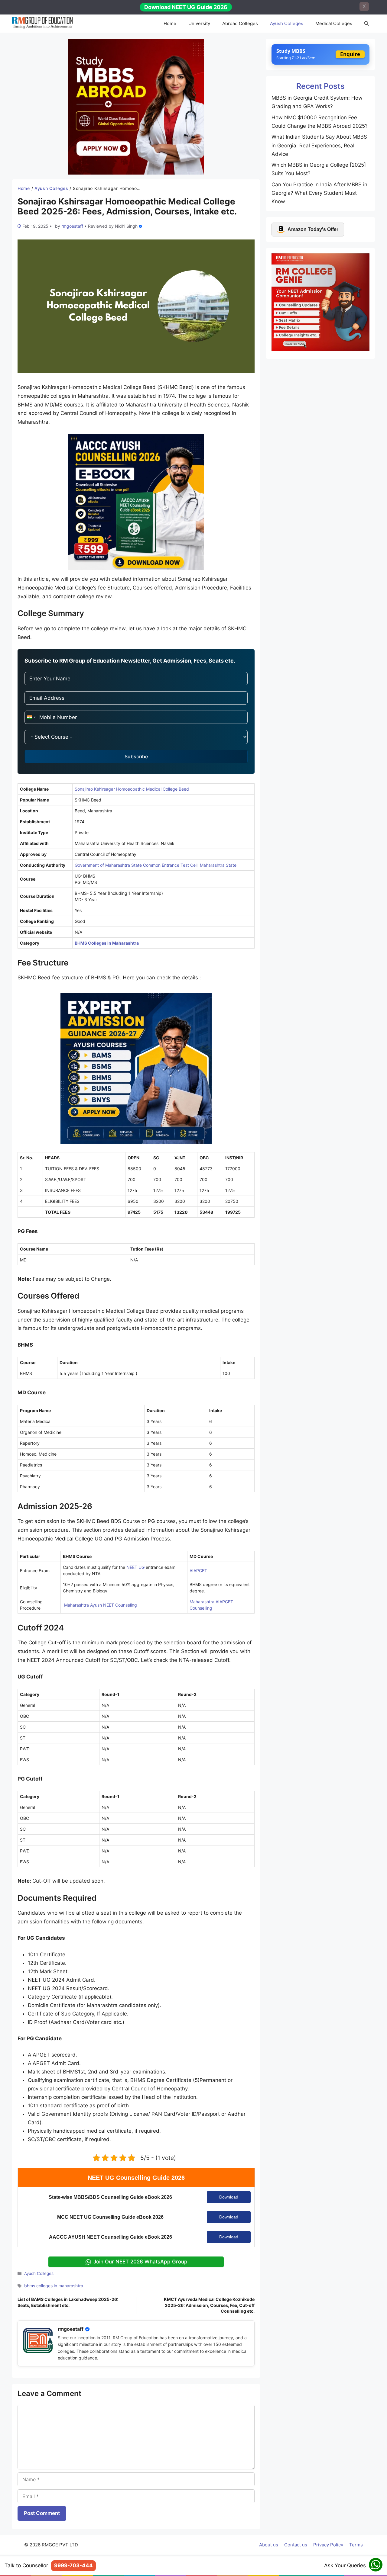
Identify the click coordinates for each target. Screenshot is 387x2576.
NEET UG (135, 1567)
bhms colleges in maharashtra (54, 2286)
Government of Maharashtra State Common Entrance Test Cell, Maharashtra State (156, 865)
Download (229, 2197)
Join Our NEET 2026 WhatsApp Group (140, 2262)
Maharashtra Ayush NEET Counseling (101, 1605)
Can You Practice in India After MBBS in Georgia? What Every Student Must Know (319, 193)
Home (170, 23)
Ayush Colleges (287, 23)
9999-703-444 (73, 2565)
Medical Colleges (334, 23)
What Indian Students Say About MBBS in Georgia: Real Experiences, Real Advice (319, 145)
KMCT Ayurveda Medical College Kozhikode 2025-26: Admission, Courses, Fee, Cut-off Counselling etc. (209, 2305)
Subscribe (136, 756)
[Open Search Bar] (367, 24)
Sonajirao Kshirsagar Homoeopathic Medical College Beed (132, 789)
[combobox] (31, 717)
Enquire (350, 54)
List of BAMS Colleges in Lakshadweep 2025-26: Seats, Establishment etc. (68, 2302)
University (199, 23)
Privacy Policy (328, 2545)
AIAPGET (198, 1571)
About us (269, 2545)
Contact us (296, 2545)
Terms (356, 2545)
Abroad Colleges (240, 23)
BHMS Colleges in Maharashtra (107, 943)
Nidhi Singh (126, 226)
